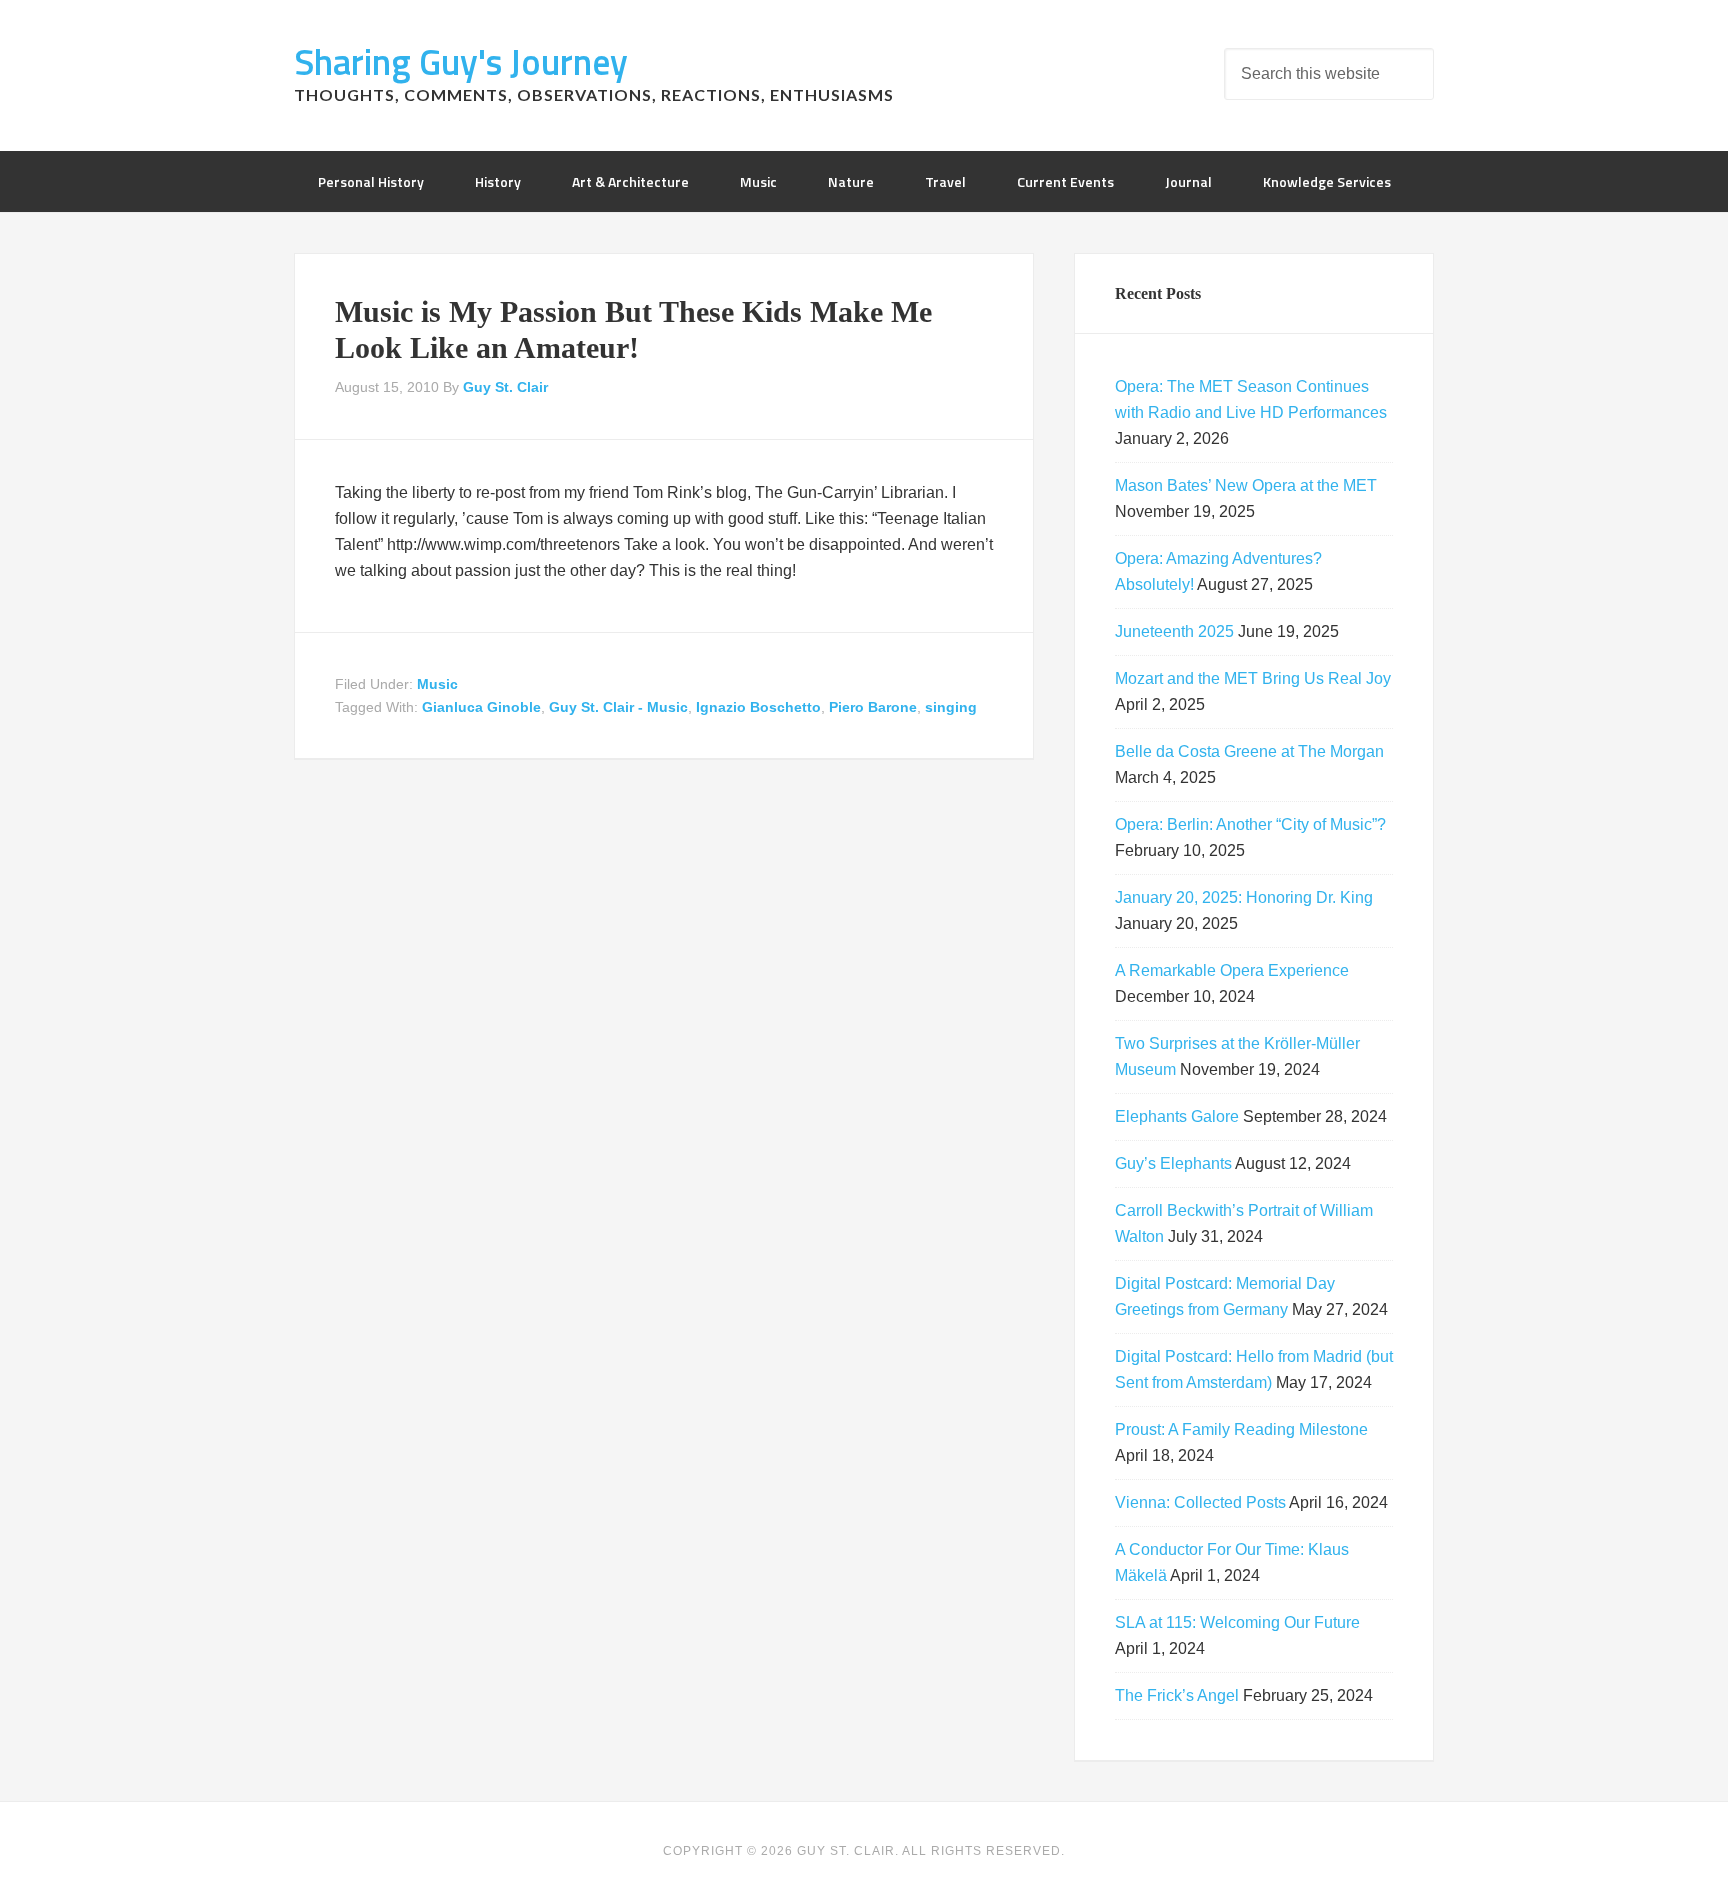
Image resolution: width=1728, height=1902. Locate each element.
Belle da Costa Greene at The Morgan (1249, 751)
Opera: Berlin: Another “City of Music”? (1250, 824)
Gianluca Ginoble (481, 707)
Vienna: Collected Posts (1200, 1502)
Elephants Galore (1177, 1116)
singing (951, 707)
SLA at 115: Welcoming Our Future (1237, 1622)
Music (437, 684)
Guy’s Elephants (1173, 1163)
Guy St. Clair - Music (618, 707)
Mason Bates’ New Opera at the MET (1246, 485)
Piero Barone (873, 707)
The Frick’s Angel (1177, 1695)
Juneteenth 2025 (1174, 631)
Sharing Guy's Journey (461, 61)
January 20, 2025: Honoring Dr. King (1244, 897)
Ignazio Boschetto (758, 707)
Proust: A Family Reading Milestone (1241, 1429)
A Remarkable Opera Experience (1232, 970)
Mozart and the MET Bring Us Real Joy (1253, 678)
